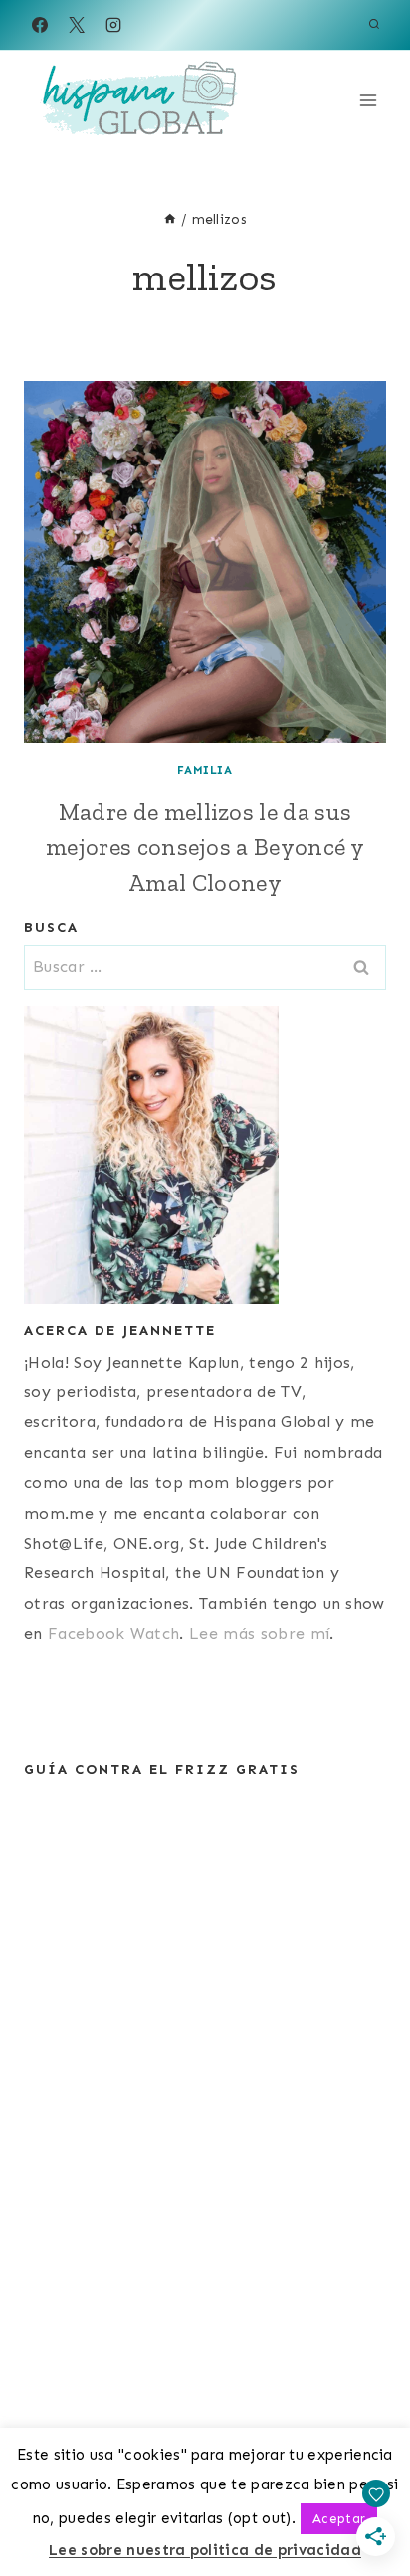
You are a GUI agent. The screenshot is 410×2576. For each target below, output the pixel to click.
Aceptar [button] (339, 2519)
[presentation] (205, 562)
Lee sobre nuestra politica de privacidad (205, 2550)
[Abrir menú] (368, 100)
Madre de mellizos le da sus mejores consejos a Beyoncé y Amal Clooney (205, 847)
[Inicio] (170, 219)
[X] (77, 25)
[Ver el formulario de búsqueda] (374, 25)
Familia (205, 770)
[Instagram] (113, 25)
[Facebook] (40, 25)
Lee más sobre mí (259, 1634)
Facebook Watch (113, 1634)
